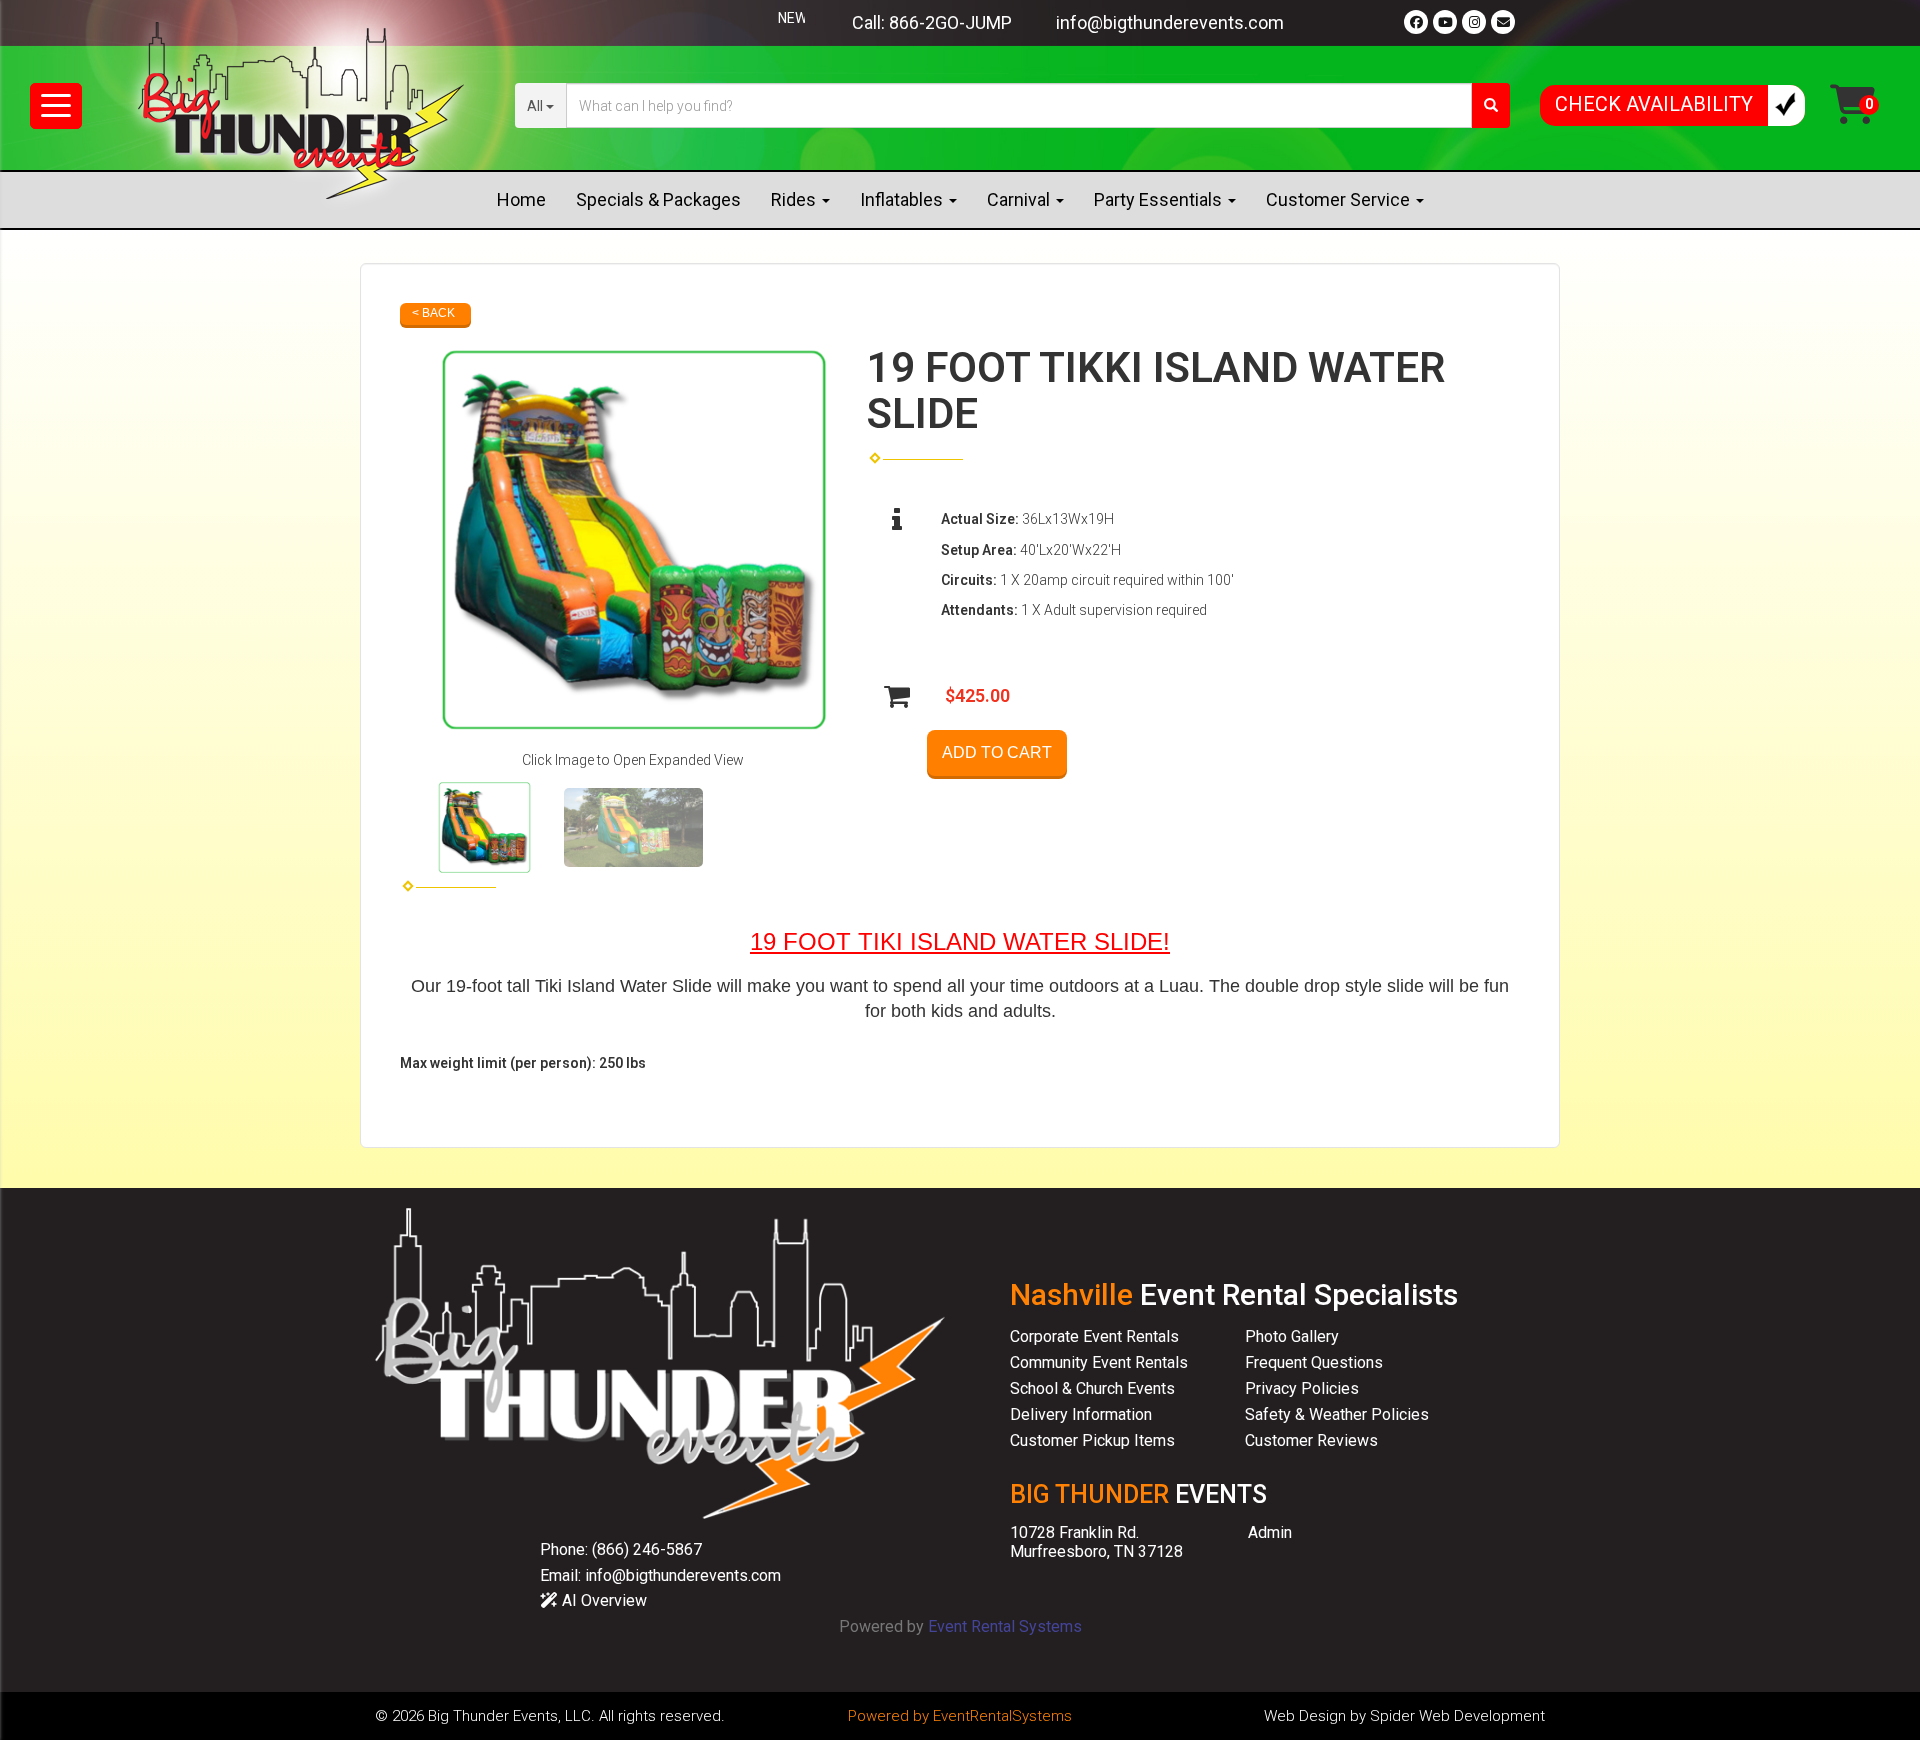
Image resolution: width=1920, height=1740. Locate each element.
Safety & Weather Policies (1337, 1414)
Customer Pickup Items (1092, 1440)
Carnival (1020, 199)
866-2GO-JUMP (950, 22)
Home (521, 199)
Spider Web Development (1457, 1716)
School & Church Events (1092, 1388)
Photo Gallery (1292, 1336)
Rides (795, 199)
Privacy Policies (1302, 1388)
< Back (433, 313)
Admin (1270, 1532)
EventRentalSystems (1002, 1716)
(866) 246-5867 (647, 1549)
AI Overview (602, 1600)
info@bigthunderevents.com (1170, 22)
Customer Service (1340, 199)
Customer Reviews (1311, 1440)
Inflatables (903, 199)
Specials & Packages (658, 199)
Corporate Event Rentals (1094, 1336)
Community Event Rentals (1099, 1362)
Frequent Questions (1314, 1362)
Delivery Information (1081, 1414)
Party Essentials (1160, 199)
